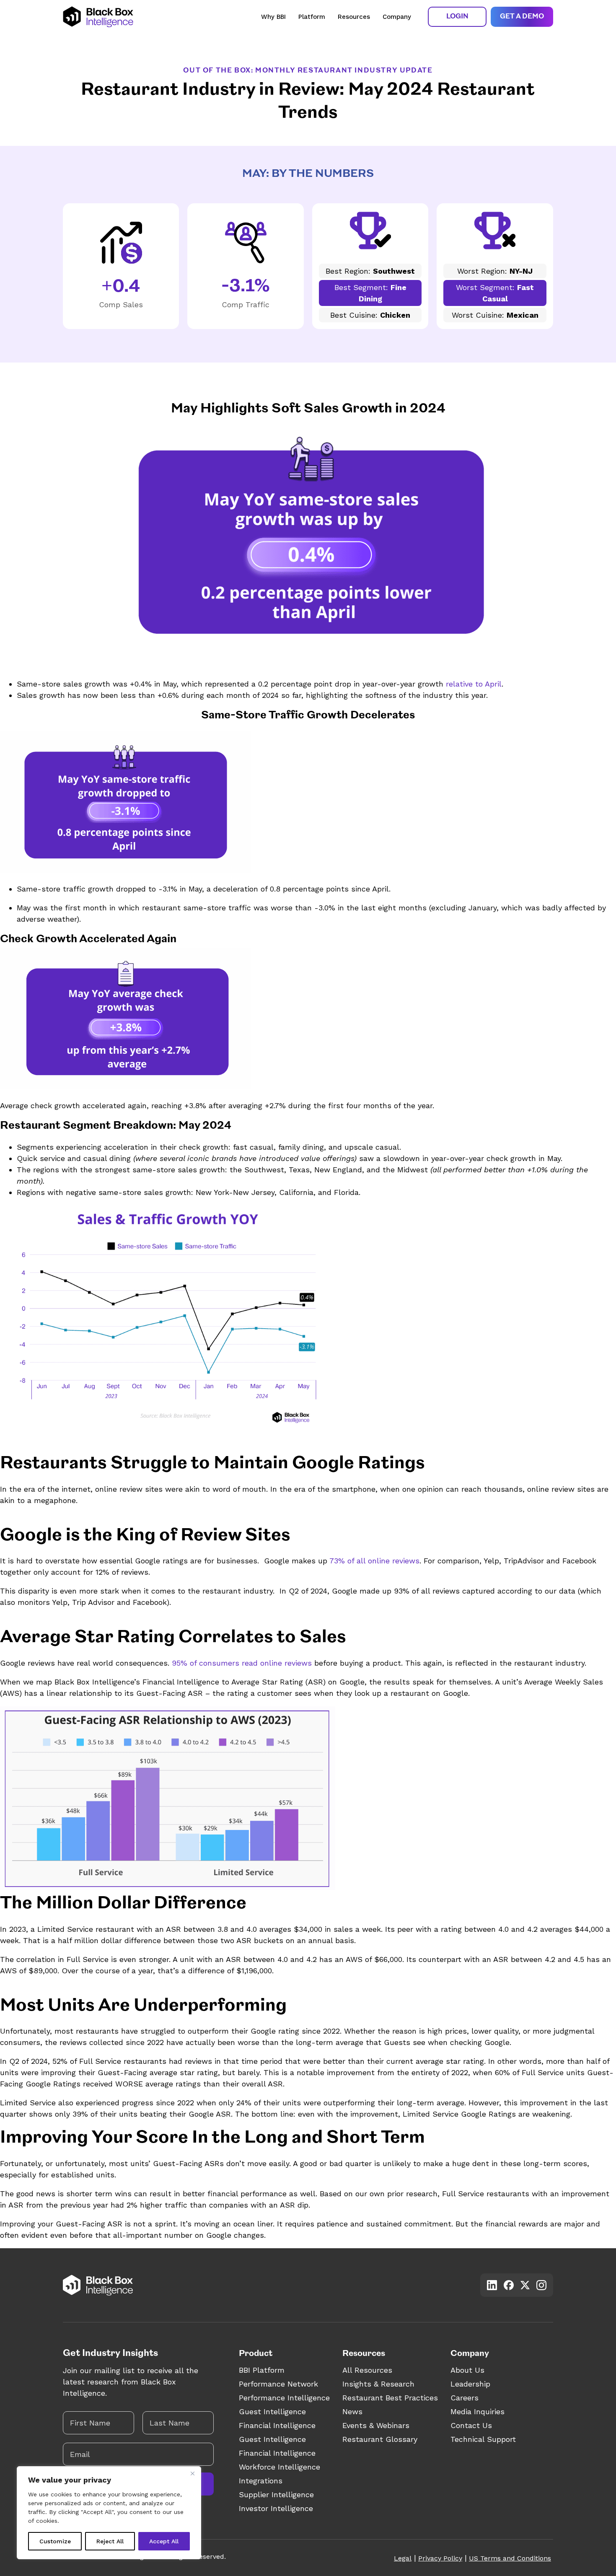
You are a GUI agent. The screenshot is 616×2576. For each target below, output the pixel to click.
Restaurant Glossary (380, 2439)
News (352, 2411)
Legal (403, 2558)
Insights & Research (378, 2384)
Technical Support (483, 2439)
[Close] (192, 2473)
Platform (312, 17)
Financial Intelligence (277, 2425)
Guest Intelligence (272, 2411)
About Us (467, 2370)
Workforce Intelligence (280, 2467)
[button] (457, 17)
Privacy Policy (440, 2558)
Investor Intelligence (276, 2508)
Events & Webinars (376, 2425)
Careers (465, 2398)
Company (397, 17)
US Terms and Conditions (510, 2558)
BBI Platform (262, 2370)
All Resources (367, 2370)
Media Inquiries (478, 2411)
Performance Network (278, 2384)
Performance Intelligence (284, 2398)
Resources (354, 17)
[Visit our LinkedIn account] (492, 2285)
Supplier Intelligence (276, 2494)
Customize (55, 2541)
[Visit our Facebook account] (509, 2285)
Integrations (261, 2481)
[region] (109, 2513)
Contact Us (471, 2425)
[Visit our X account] (525, 2285)
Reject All (110, 2541)
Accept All (164, 2541)
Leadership (470, 2384)
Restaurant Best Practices (390, 2398)
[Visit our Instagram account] (541, 2285)
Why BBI (273, 17)
